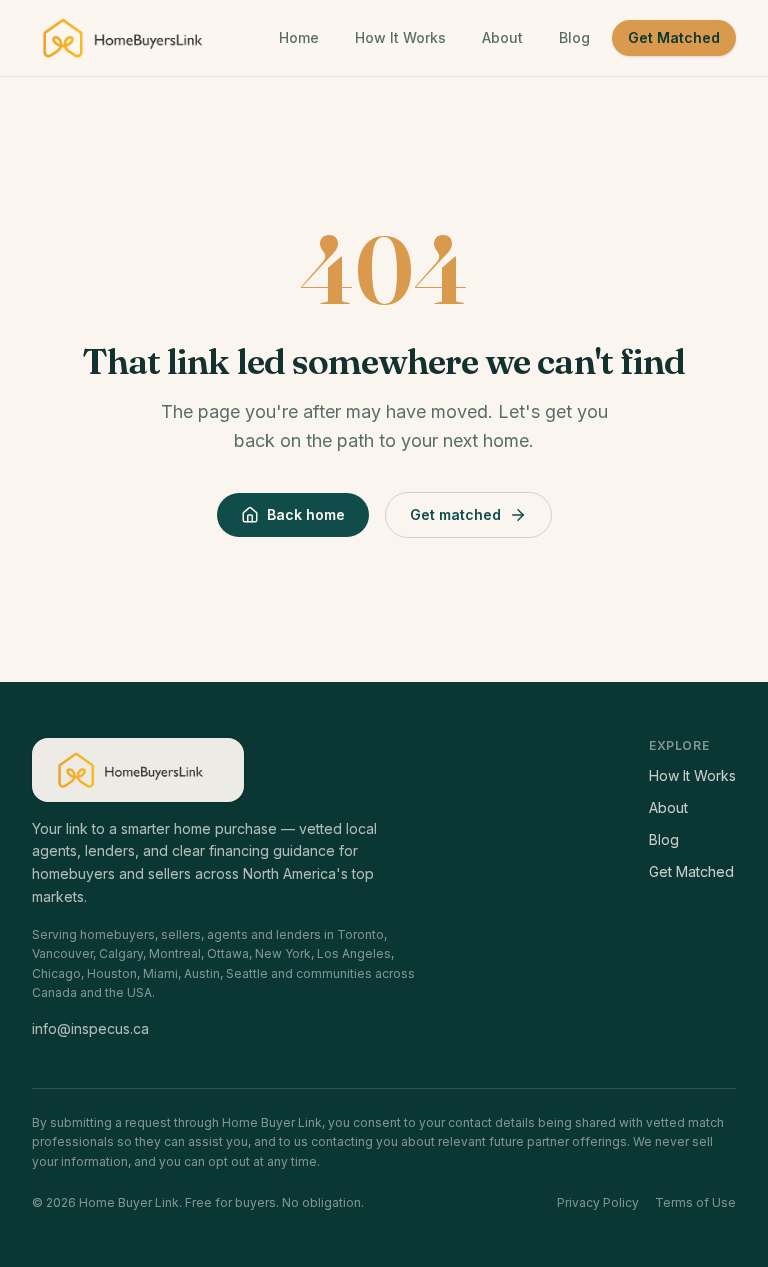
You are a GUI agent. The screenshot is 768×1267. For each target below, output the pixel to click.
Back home (306, 514)
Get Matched (674, 37)
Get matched (455, 514)
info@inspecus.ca (90, 1028)
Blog (574, 37)
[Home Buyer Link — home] (131, 38)
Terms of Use (695, 1202)
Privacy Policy (598, 1202)
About (502, 37)
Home (299, 37)
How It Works (400, 37)
